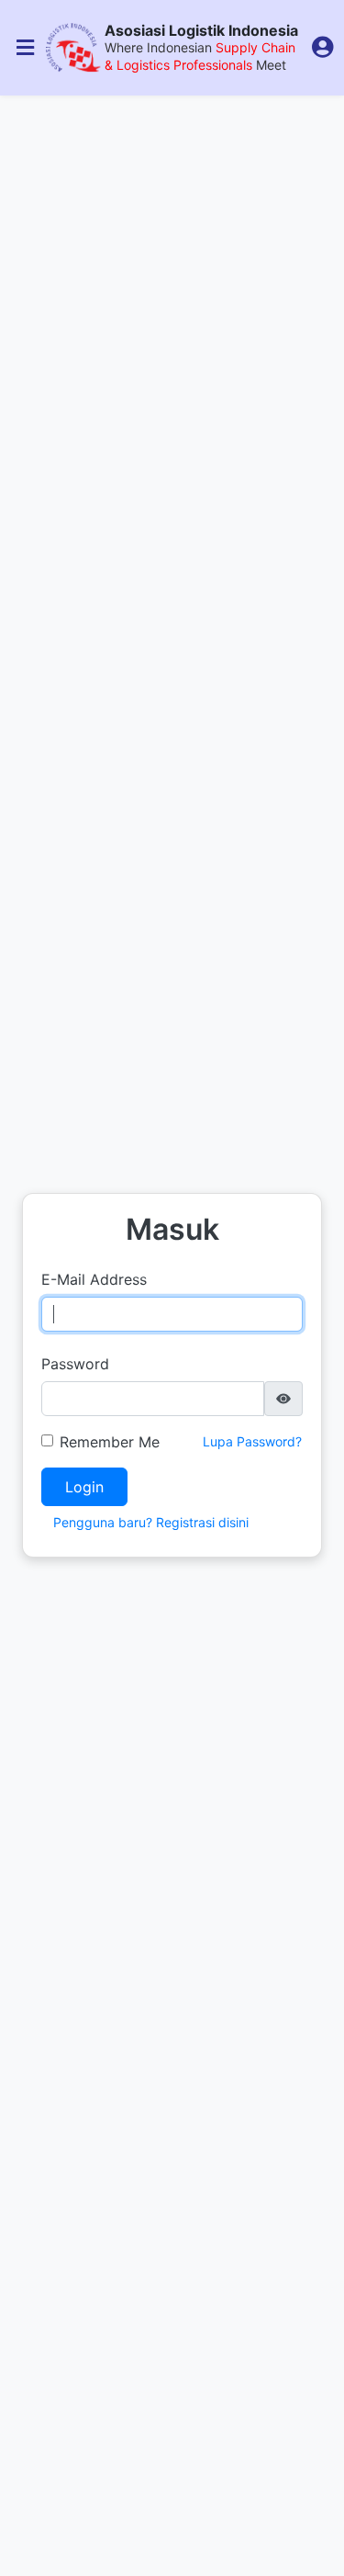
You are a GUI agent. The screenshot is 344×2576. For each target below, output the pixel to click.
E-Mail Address (94, 1279)
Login (84, 1487)
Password (75, 1364)
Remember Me (110, 1442)
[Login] (322, 47)
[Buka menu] (25, 48)
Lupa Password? (252, 1441)
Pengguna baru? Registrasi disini (151, 1522)
